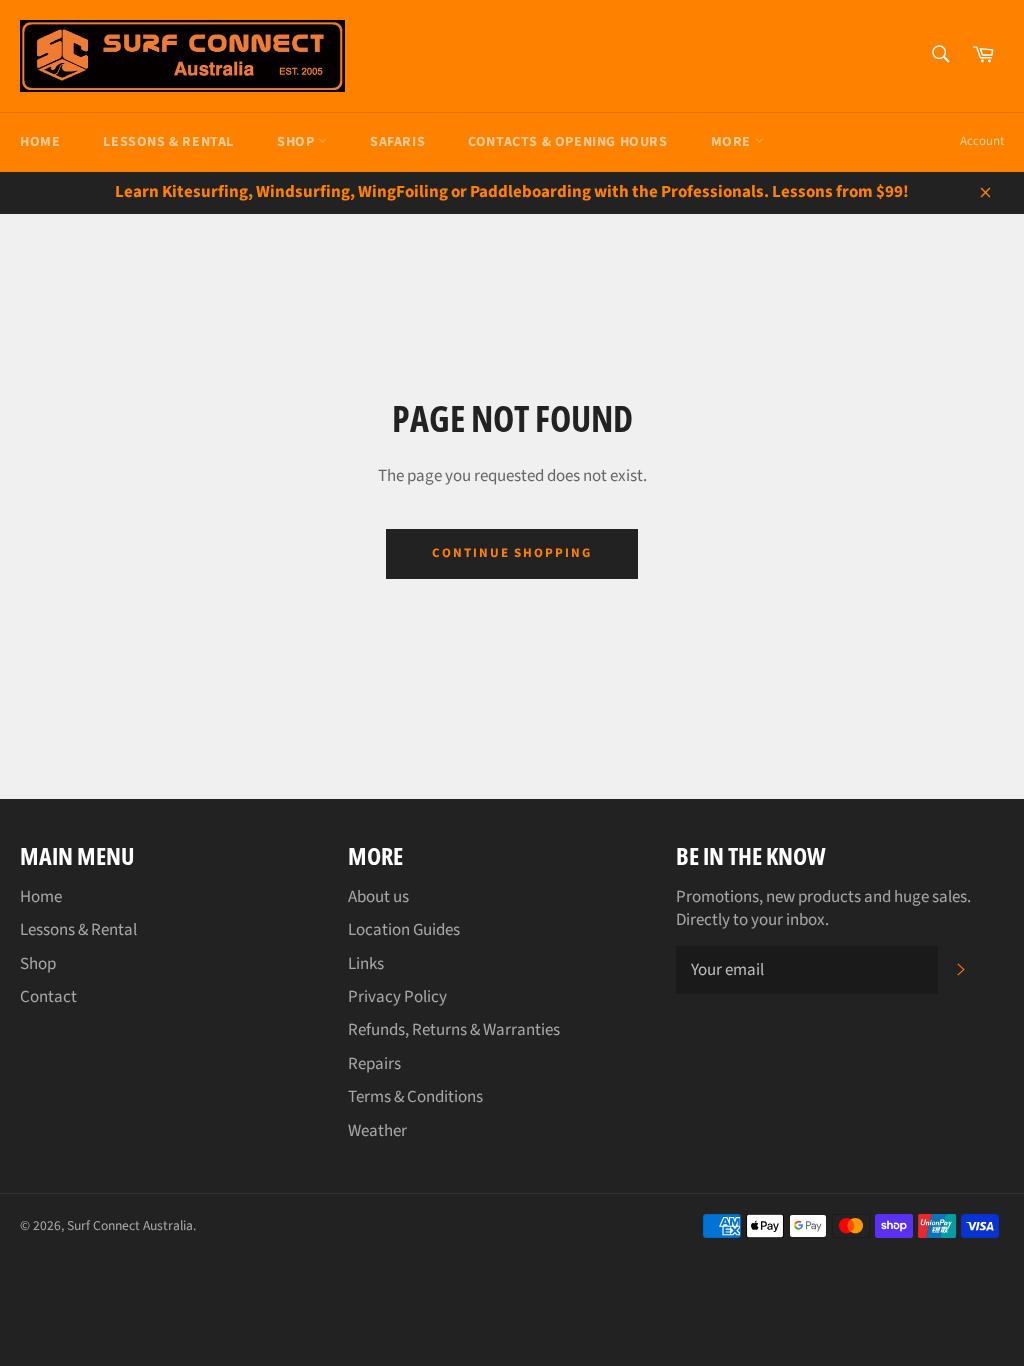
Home (40, 142)
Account (982, 141)
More (733, 142)
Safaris (397, 142)
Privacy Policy (397, 997)
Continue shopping (512, 553)
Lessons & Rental (168, 142)
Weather (377, 1131)
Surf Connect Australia (130, 1225)
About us (378, 897)
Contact (48, 997)
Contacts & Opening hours (567, 142)
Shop (297, 142)
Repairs (374, 1064)
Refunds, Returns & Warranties (454, 1030)
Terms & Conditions (415, 1097)
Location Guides (404, 930)
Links (366, 964)
